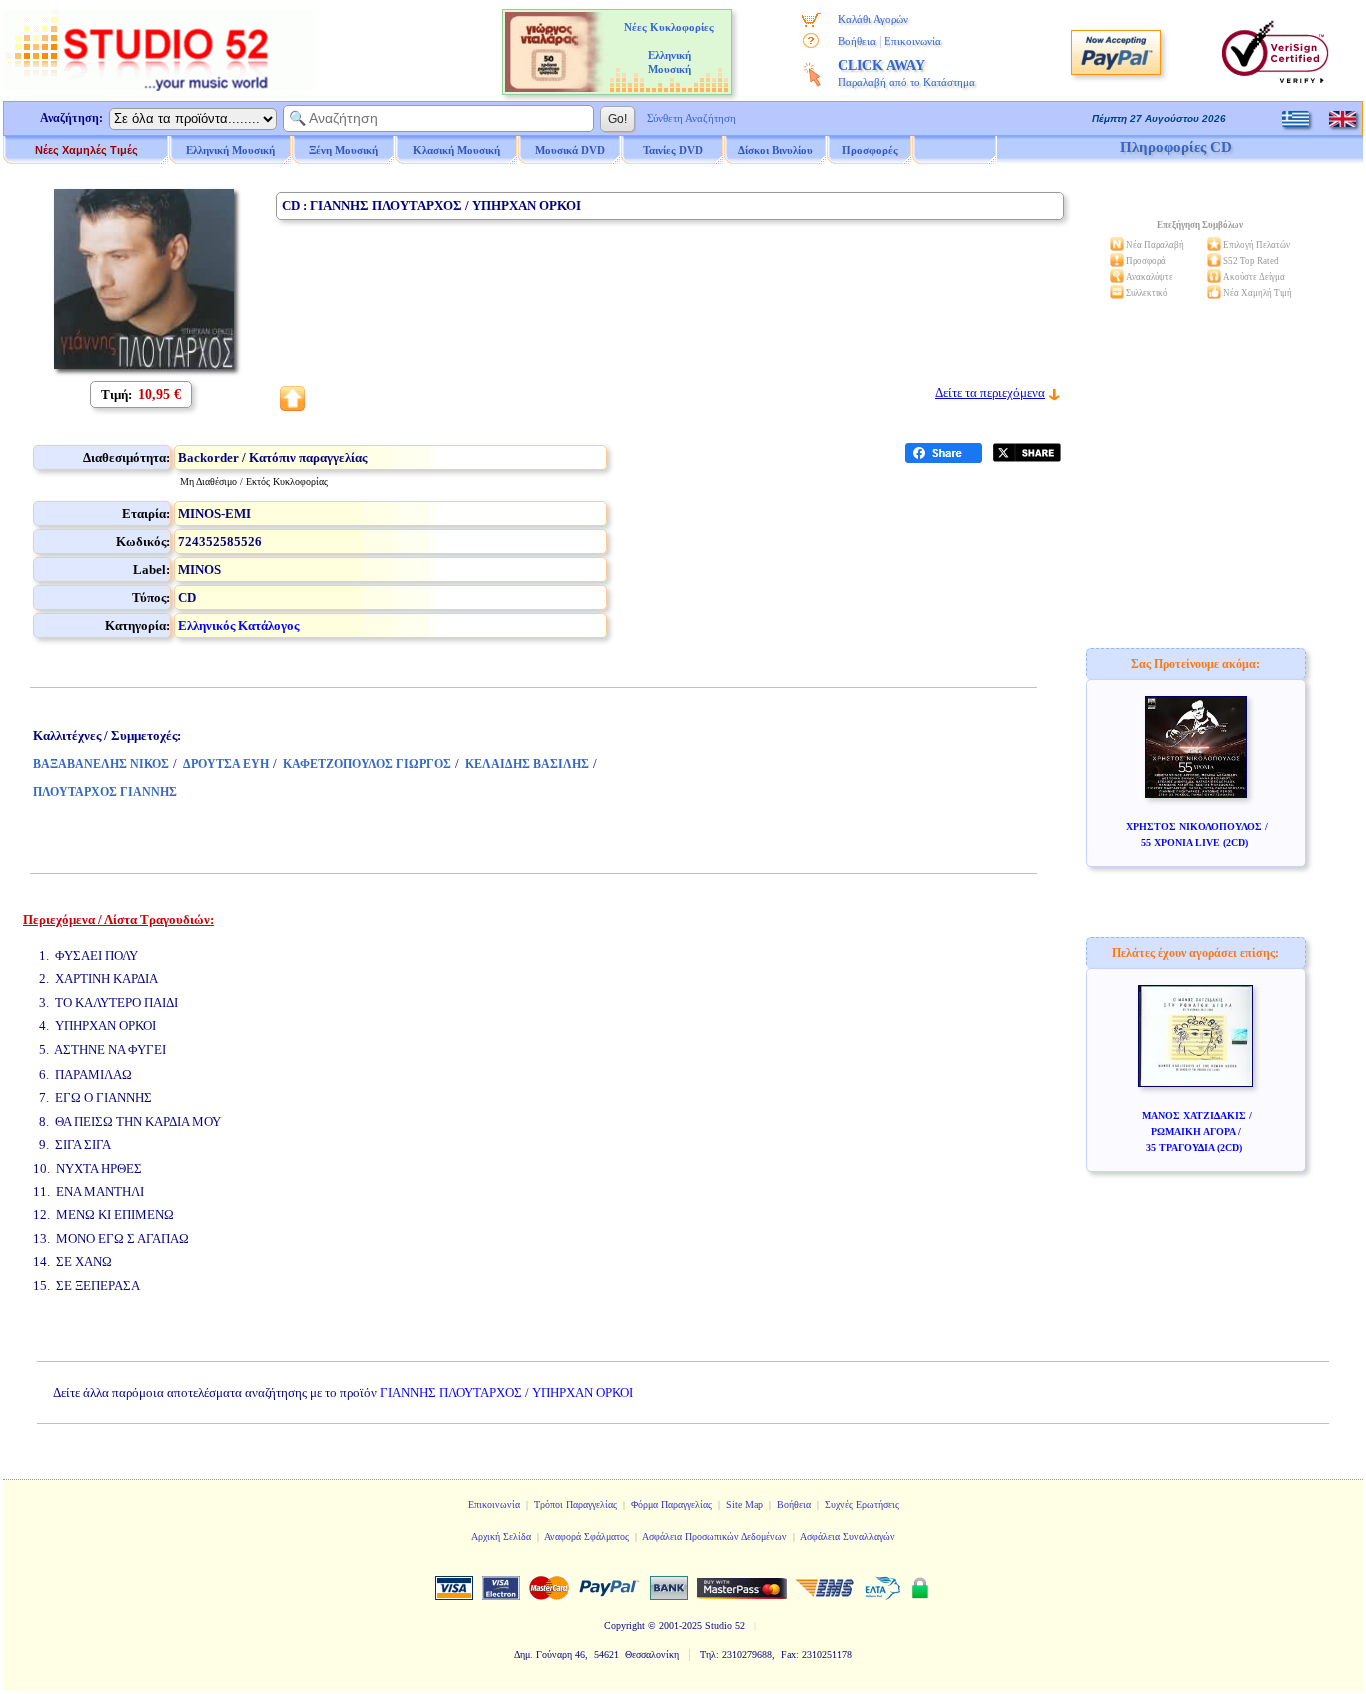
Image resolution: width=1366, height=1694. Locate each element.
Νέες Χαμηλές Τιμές (86, 150)
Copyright (624, 1625)
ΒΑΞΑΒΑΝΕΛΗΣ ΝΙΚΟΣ (101, 764)
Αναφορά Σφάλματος (586, 1536)
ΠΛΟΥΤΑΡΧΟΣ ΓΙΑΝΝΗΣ (105, 792)
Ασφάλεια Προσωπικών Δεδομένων (714, 1536)
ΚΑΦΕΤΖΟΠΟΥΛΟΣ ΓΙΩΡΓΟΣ (367, 764)
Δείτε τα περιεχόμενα (990, 392)
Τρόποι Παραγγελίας (575, 1504)
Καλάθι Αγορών (873, 19)
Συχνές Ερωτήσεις (862, 1504)
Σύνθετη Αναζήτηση (691, 118)
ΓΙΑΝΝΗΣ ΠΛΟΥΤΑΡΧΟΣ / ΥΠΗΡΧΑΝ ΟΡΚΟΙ (506, 1392)
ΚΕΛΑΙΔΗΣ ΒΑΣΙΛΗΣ (527, 764)
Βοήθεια (857, 41)
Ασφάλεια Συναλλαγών (847, 1536)
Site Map (744, 1504)
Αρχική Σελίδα (501, 1536)
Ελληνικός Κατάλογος (238, 625)
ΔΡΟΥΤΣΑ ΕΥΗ (226, 764)
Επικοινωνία (912, 41)
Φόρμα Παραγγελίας (671, 1504)
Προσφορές (870, 150)
